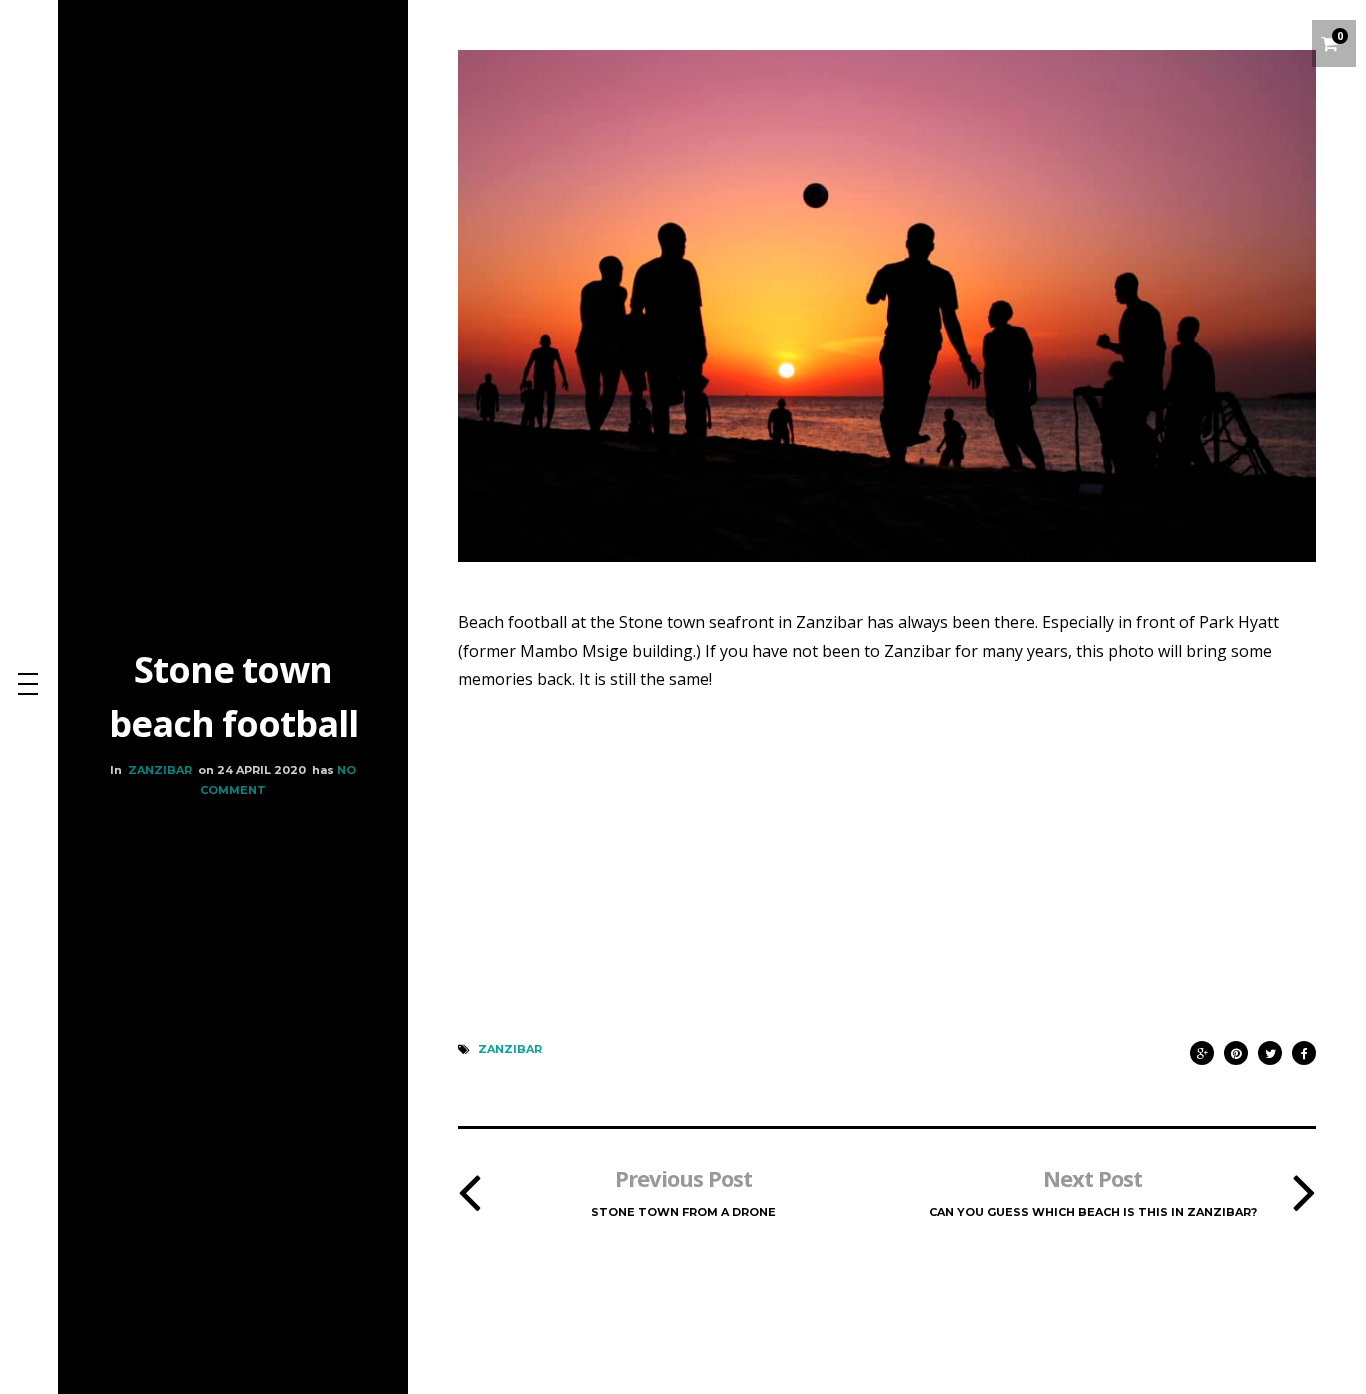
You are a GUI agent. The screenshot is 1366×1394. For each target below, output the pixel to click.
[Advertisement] (887, 842)
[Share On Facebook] (1304, 1048)
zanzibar (510, 1049)
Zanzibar (160, 770)
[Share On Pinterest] (1236, 1048)
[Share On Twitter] (1270, 1048)
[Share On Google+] (1202, 1048)
